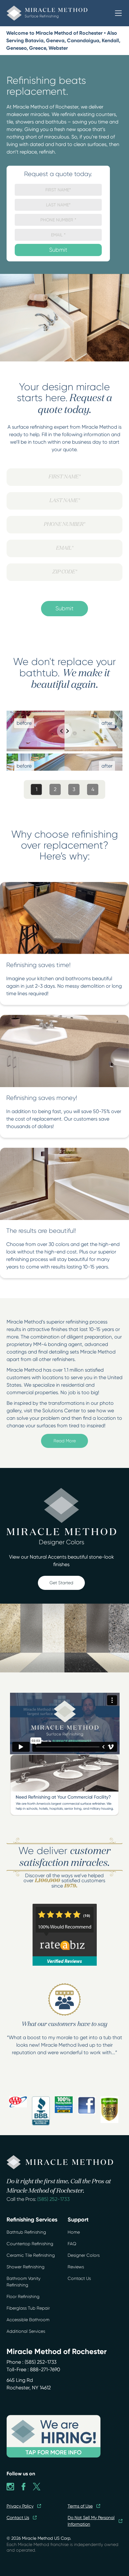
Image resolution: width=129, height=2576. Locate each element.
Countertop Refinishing (30, 2244)
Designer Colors (84, 2255)
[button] (118, 13)
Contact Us (79, 2278)
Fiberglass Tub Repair (28, 2308)
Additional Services (26, 2331)
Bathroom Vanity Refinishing (23, 2282)
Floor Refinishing (23, 2296)
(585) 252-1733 (54, 2199)
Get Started (61, 1583)
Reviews (76, 2267)
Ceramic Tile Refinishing (31, 2255)
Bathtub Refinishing (26, 2232)
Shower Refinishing (26, 2267)
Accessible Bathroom (28, 2320)
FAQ (72, 2244)
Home (74, 2232)
